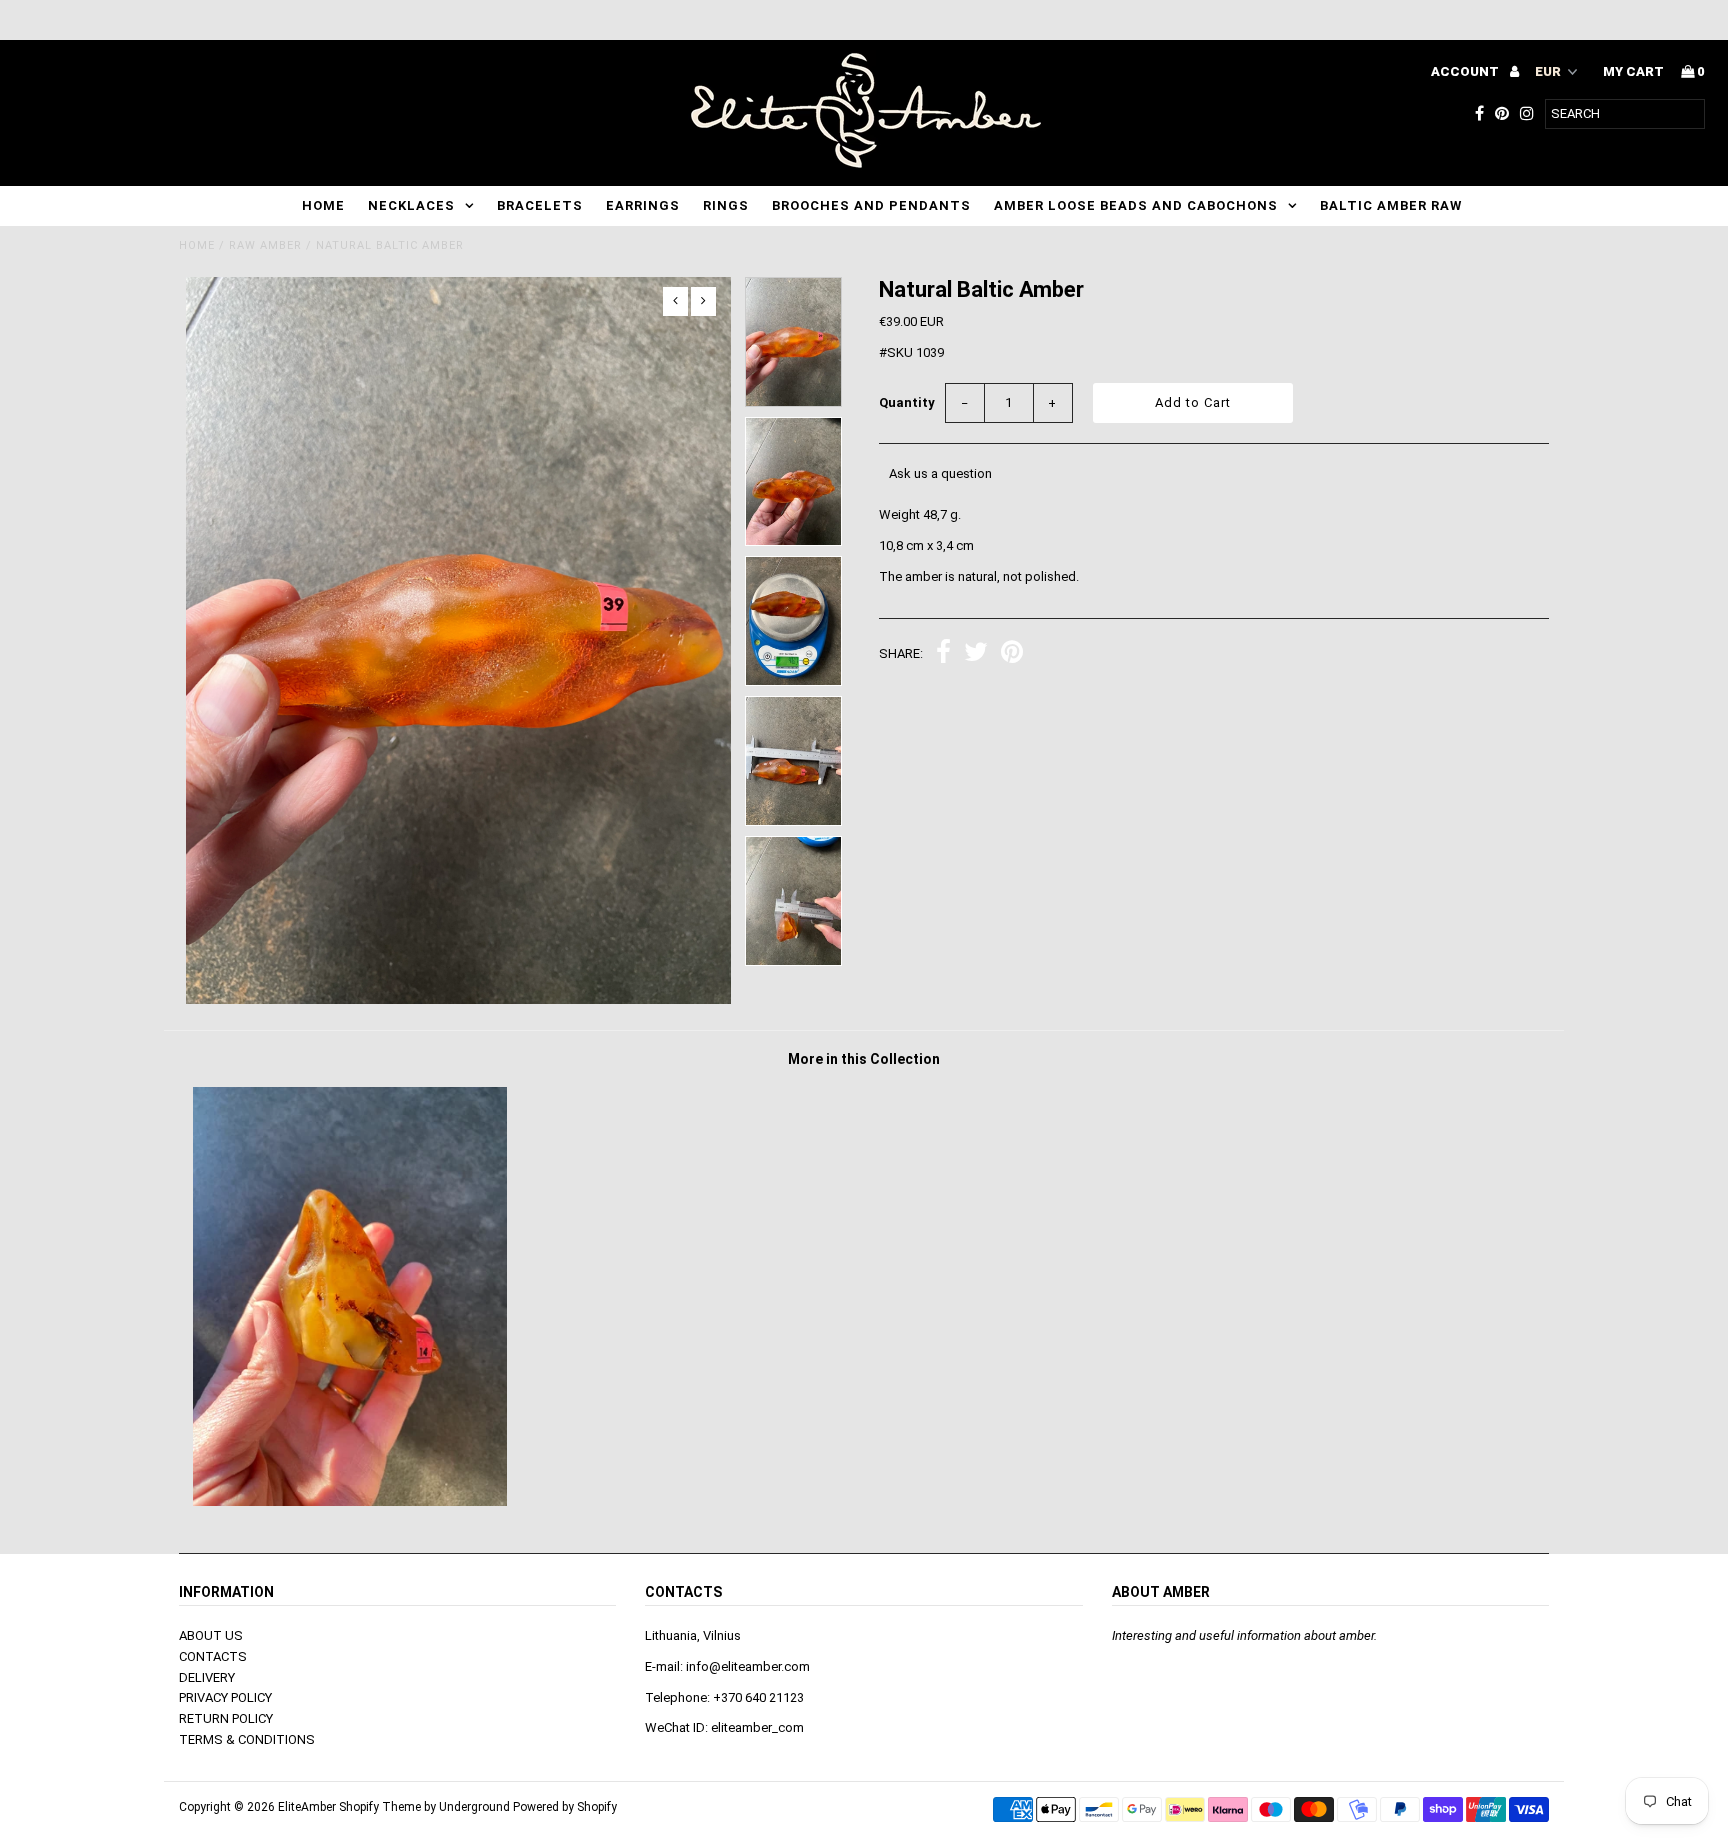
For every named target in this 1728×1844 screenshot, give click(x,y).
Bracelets (540, 205)
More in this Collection (864, 1059)
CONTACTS (213, 1656)
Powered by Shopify (565, 1807)
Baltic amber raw (1391, 205)
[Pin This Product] (1012, 654)
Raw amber (265, 245)
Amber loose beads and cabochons (1136, 205)
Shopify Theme (380, 1807)
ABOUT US (211, 1635)
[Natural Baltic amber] (350, 1501)
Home (323, 205)
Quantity (907, 402)
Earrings (643, 205)
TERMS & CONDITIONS (247, 1739)
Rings (726, 205)
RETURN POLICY (226, 1718)
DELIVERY (207, 1677)
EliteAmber (307, 1807)
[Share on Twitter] (976, 654)
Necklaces (411, 205)
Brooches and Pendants (871, 205)
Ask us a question (940, 473)
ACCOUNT (1466, 71)
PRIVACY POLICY (225, 1697)
